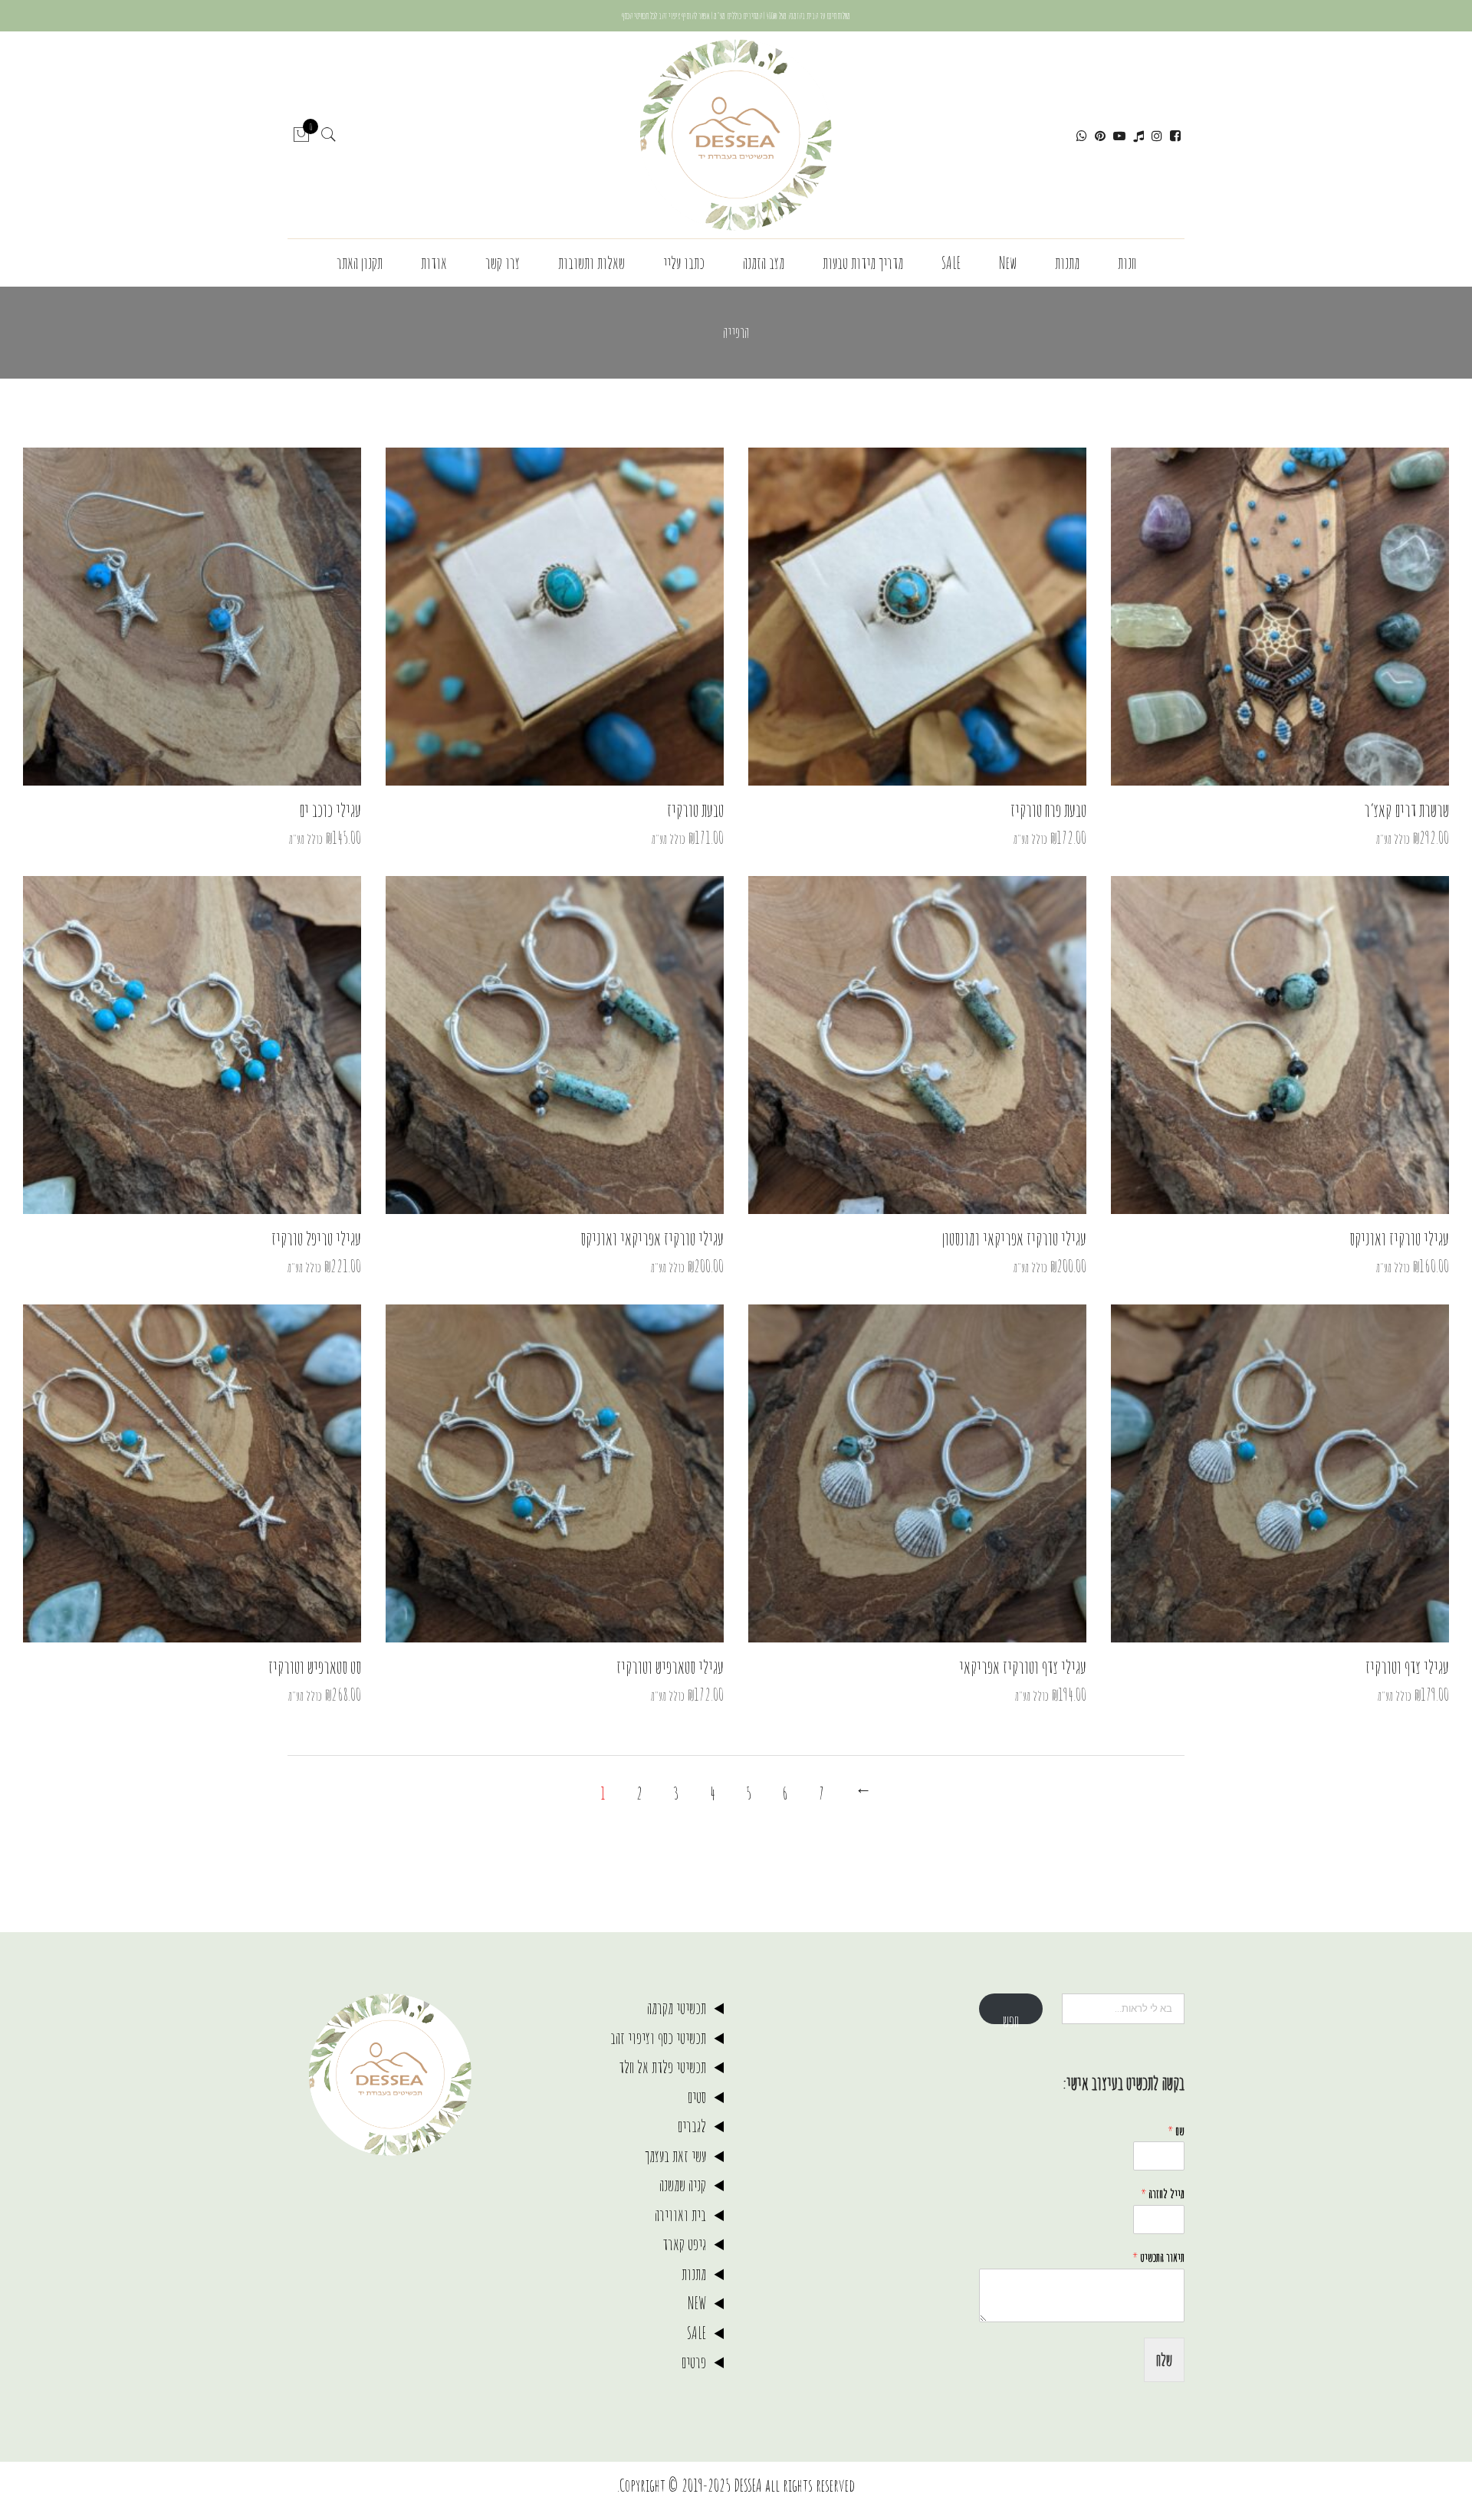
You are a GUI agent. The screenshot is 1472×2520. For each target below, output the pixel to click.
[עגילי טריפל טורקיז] (192, 1045)
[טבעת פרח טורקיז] (917, 617)
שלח (1164, 2359)
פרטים (694, 2362)
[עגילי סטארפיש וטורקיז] (555, 1473)
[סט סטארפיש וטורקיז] (192, 1473)
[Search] (329, 135)
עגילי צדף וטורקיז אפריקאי (1023, 1667)
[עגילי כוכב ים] (192, 617)
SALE (951, 262)
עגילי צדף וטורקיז (1407, 1667)
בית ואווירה (680, 2215)
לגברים (692, 2126)
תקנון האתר (360, 262)
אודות (434, 262)
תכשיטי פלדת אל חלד (662, 2067)
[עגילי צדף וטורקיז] (1280, 1473)
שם (1176, 2131)
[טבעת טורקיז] (555, 617)
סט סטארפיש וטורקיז (315, 1667)
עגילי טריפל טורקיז (316, 1239)
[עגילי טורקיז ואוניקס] (1280, 1045)
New (1008, 262)
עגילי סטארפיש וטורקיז (670, 1667)
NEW (697, 2303)
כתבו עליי (684, 262)
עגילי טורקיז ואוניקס (1399, 1239)
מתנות (1067, 262)
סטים (697, 2097)
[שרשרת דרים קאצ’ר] (1280, 617)
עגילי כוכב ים (330, 810)
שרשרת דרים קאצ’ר (1406, 810)
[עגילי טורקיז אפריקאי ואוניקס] (555, 1045)
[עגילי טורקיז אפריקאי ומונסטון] (917, 1045)
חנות (1127, 262)
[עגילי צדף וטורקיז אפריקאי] (917, 1473)
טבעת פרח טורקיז (1048, 810)
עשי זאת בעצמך (675, 2156)
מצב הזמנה (764, 262)
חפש (1011, 2017)
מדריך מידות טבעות (863, 262)
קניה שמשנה (683, 2185)
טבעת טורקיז (695, 810)
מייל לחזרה (1163, 2194)
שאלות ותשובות (591, 262)
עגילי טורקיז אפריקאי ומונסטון (1014, 1239)
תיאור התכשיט (1158, 2257)
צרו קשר (503, 262)
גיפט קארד (684, 2244)
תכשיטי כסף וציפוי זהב (658, 2038)
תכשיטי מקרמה (677, 2008)
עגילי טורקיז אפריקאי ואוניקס (652, 1239)
